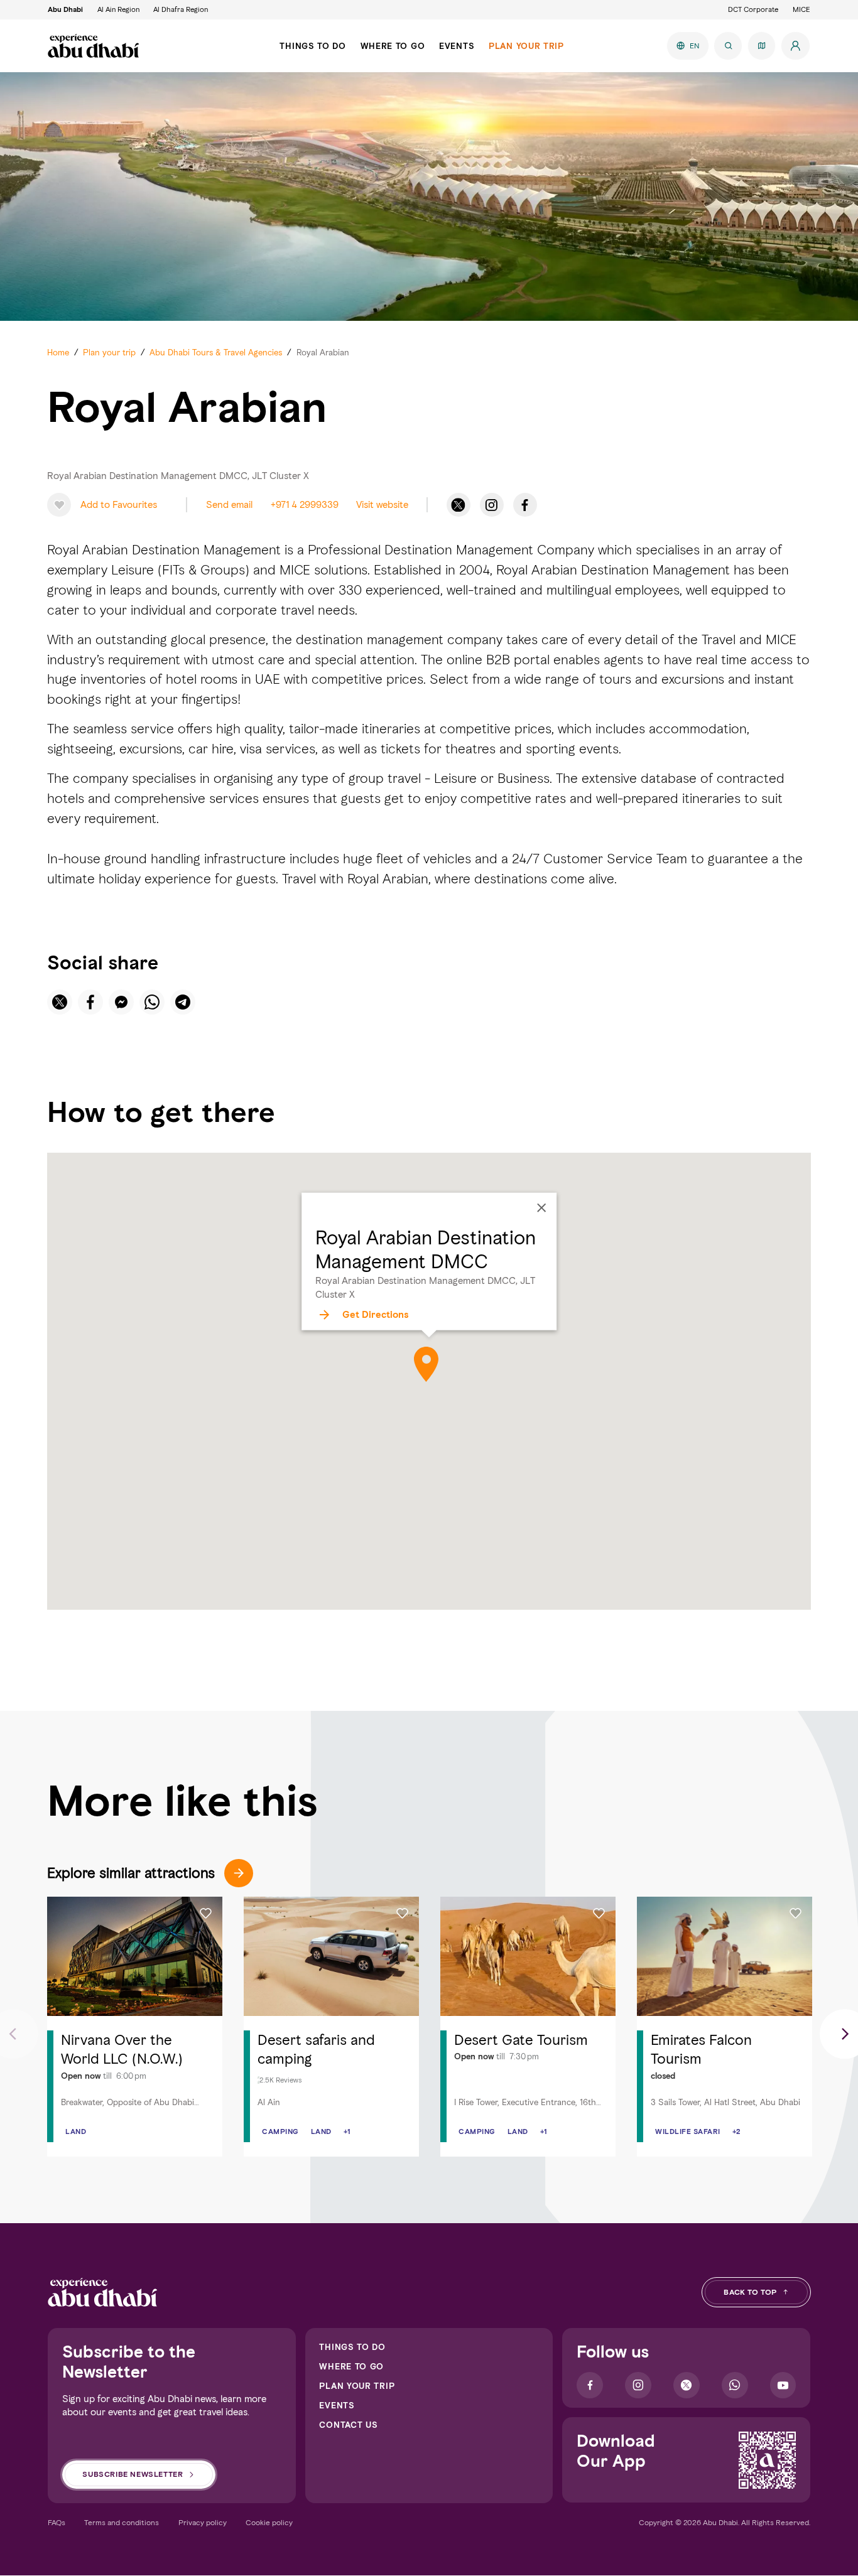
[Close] (541, 1208)
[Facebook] (525, 505)
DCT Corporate (753, 9)
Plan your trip (357, 2386)
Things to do (352, 2347)
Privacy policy (203, 2522)
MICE (801, 9)
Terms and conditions (122, 2522)
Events (337, 2405)
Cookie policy (269, 2522)
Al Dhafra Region (181, 9)
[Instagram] (492, 505)
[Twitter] (459, 505)
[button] (107, 505)
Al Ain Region (118, 9)
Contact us (348, 2425)
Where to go (351, 2366)
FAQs (57, 2522)
